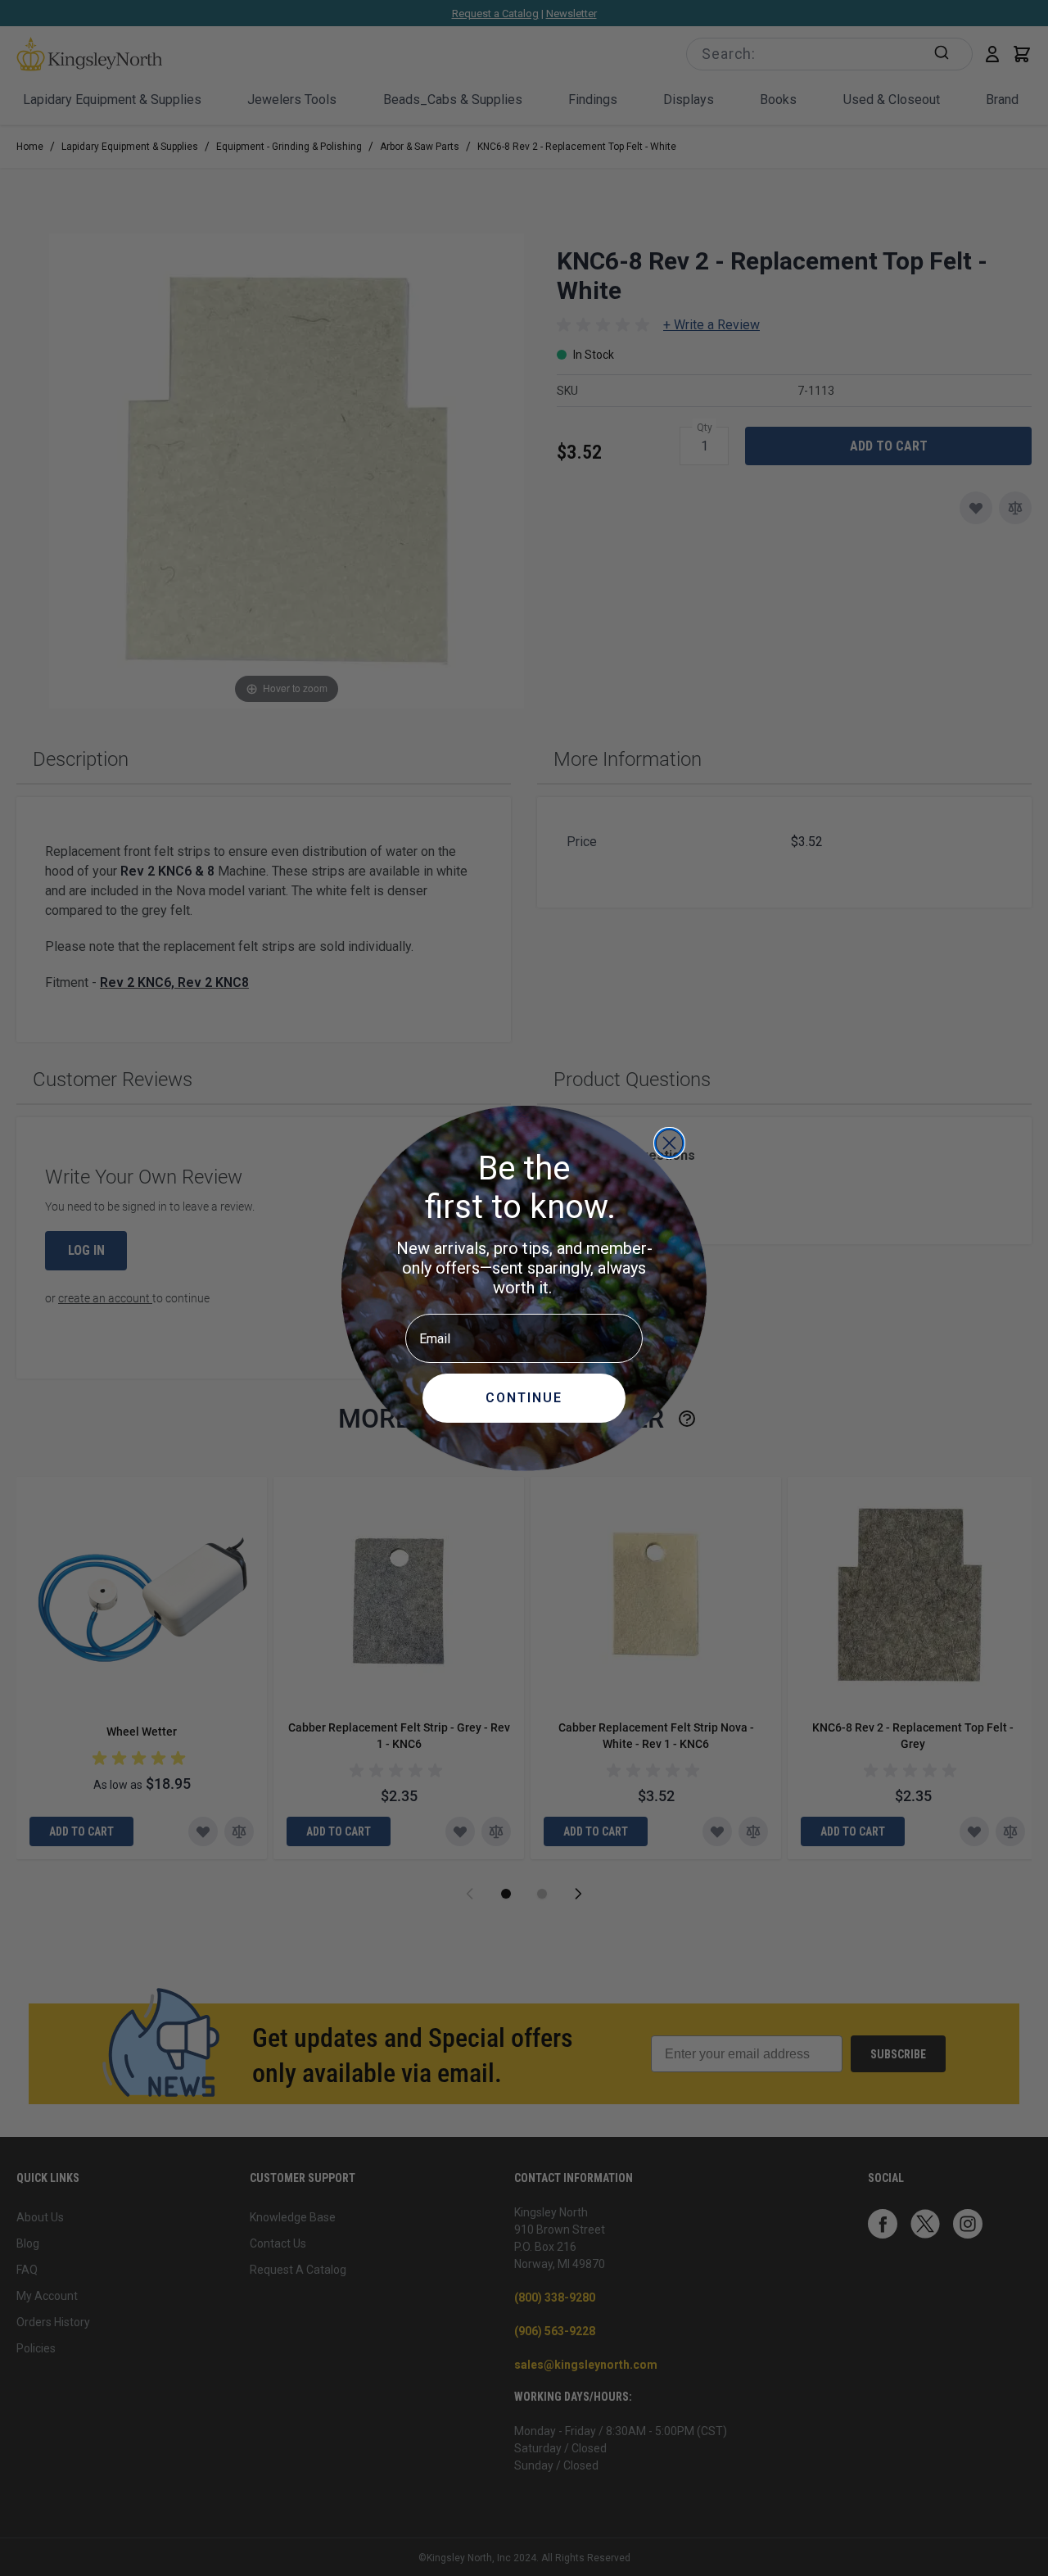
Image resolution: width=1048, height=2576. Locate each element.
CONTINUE (524, 1398)
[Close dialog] (669, 1143)
